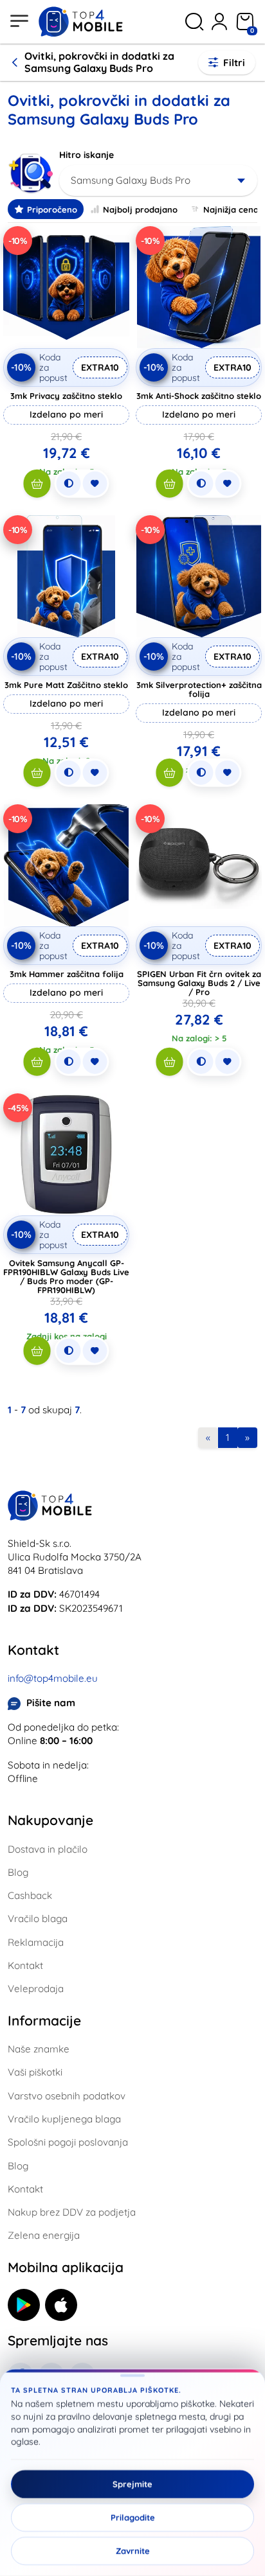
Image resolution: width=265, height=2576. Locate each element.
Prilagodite (133, 2518)
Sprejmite (132, 2484)
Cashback (30, 1895)
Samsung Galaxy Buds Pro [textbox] (131, 180)
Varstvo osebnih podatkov (67, 2096)
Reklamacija (36, 1942)
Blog (18, 1872)
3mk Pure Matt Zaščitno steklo (66, 685)
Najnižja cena (231, 209)
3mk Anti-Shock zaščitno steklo (199, 396)
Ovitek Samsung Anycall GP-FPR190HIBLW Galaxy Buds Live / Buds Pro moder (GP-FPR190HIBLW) (66, 1276)
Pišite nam (51, 1703)
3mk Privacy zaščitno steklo (66, 396)
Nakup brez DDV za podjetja (72, 2212)
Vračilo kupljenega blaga (64, 2119)
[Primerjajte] (69, 484)
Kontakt (25, 1965)
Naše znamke (39, 2049)
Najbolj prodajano (140, 209)
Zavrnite (133, 2551)
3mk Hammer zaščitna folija (67, 974)
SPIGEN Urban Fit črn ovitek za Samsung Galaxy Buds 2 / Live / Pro (199, 983)
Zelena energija (44, 2235)
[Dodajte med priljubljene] (95, 484)
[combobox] (158, 181)
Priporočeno (52, 209)
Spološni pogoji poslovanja (68, 2142)
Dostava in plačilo (48, 1849)
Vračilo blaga (38, 1919)
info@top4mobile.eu (53, 1678)
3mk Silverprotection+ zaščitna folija (199, 689)
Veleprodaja (36, 1989)
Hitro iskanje (87, 155)
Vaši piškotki (35, 2072)
